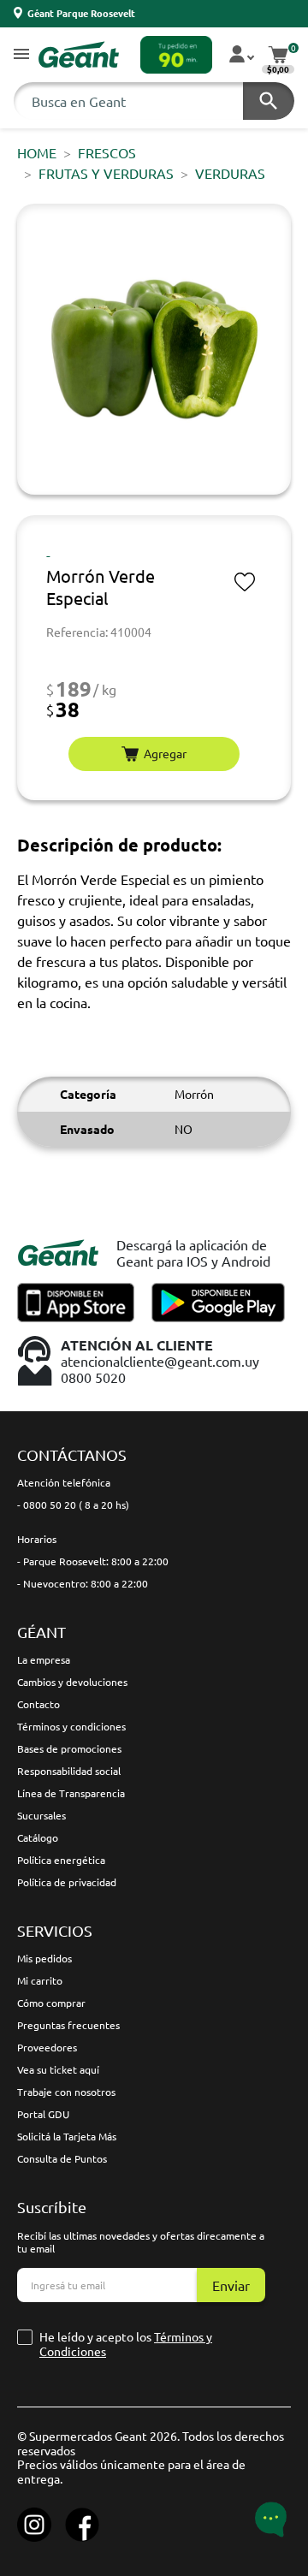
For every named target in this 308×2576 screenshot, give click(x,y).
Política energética (61, 1860)
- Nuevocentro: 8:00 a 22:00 (83, 1583)
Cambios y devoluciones (72, 1682)
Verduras (230, 173)
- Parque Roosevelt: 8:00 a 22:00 (93, 1561)
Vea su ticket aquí (58, 2069)
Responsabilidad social (69, 1771)
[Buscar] (269, 101)
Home (37, 152)
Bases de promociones (69, 1748)
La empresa (44, 1659)
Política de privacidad (67, 1882)
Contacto (38, 1704)
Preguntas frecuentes (68, 2025)
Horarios (37, 1539)
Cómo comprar (51, 2003)
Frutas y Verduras (106, 173)
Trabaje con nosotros (66, 2092)
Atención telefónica (64, 1482)
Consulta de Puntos (62, 2158)
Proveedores (47, 2047)
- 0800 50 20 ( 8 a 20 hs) (73, 1505)
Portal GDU (43, 2114)
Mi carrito (40, 1980)
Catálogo (38, 1837)
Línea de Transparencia (71, 1793)
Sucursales (41, 1815)
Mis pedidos (44, 1958)
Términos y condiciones (71, 1726)
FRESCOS (107, 152)
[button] (21, 55)
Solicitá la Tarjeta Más (67, 2136)
